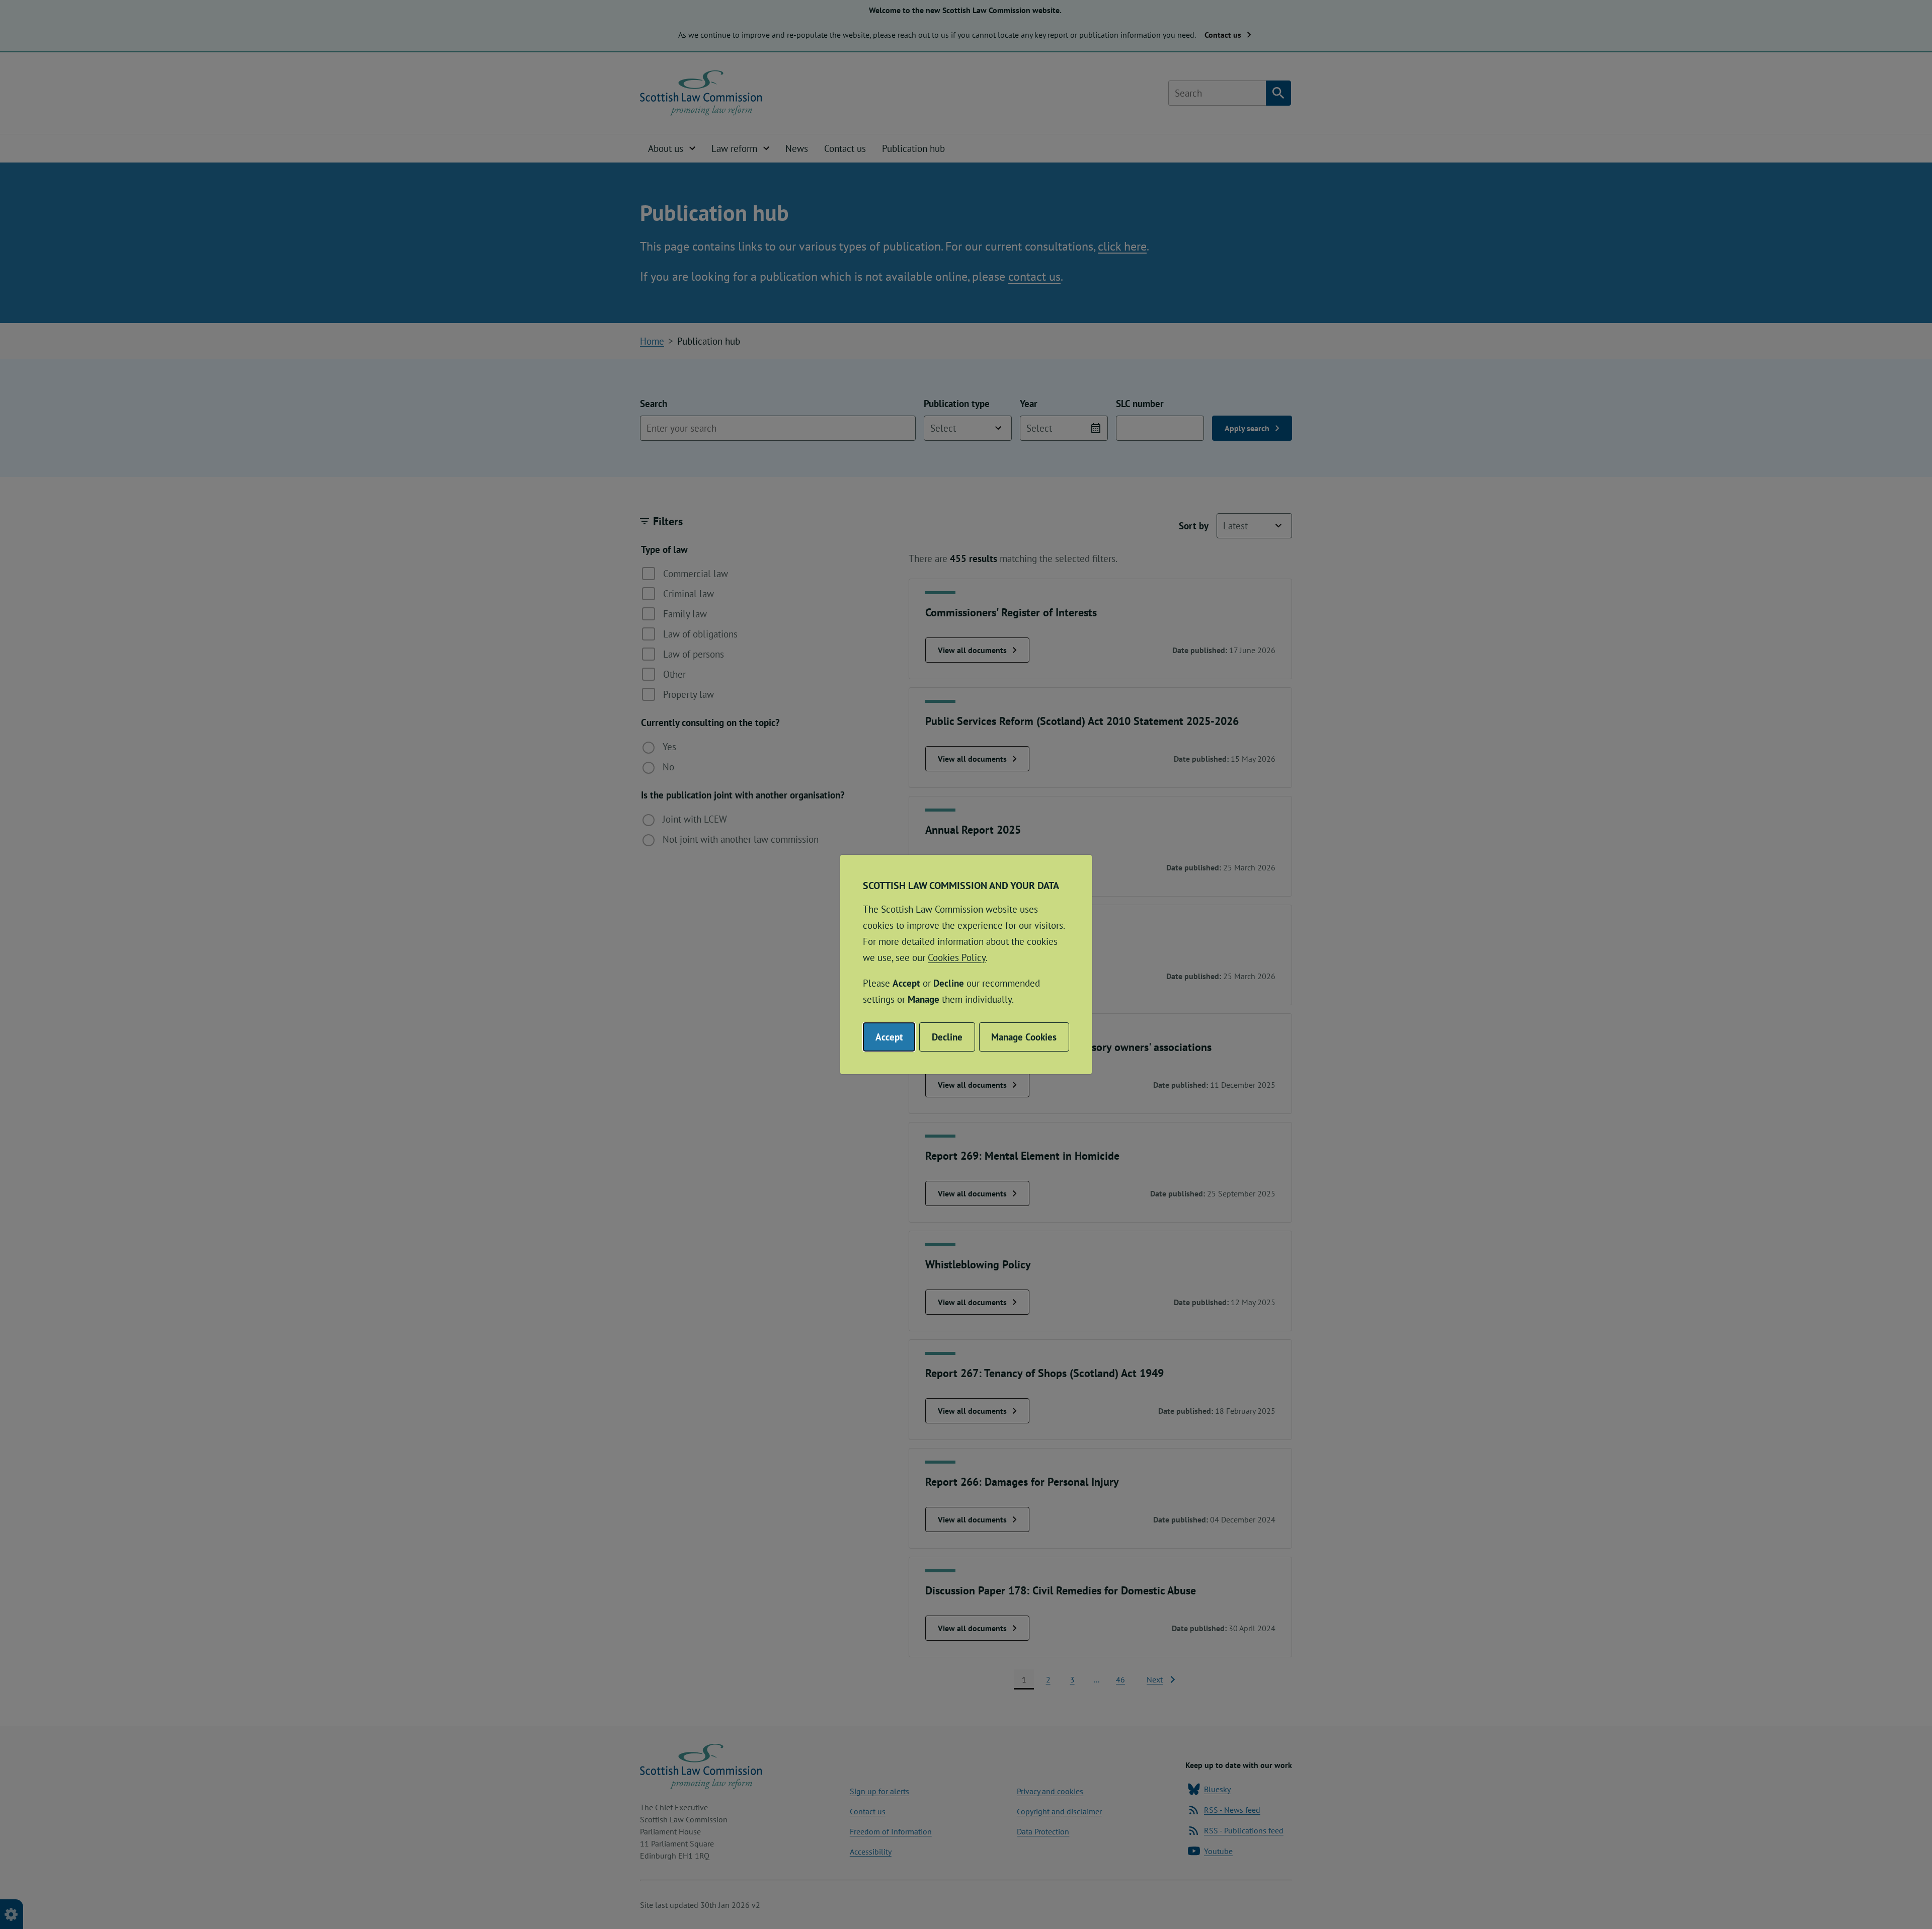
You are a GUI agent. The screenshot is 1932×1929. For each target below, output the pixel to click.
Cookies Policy (957, 957)
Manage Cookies (1024, 1037)
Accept (889, 1037)
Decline (947, 1037)
